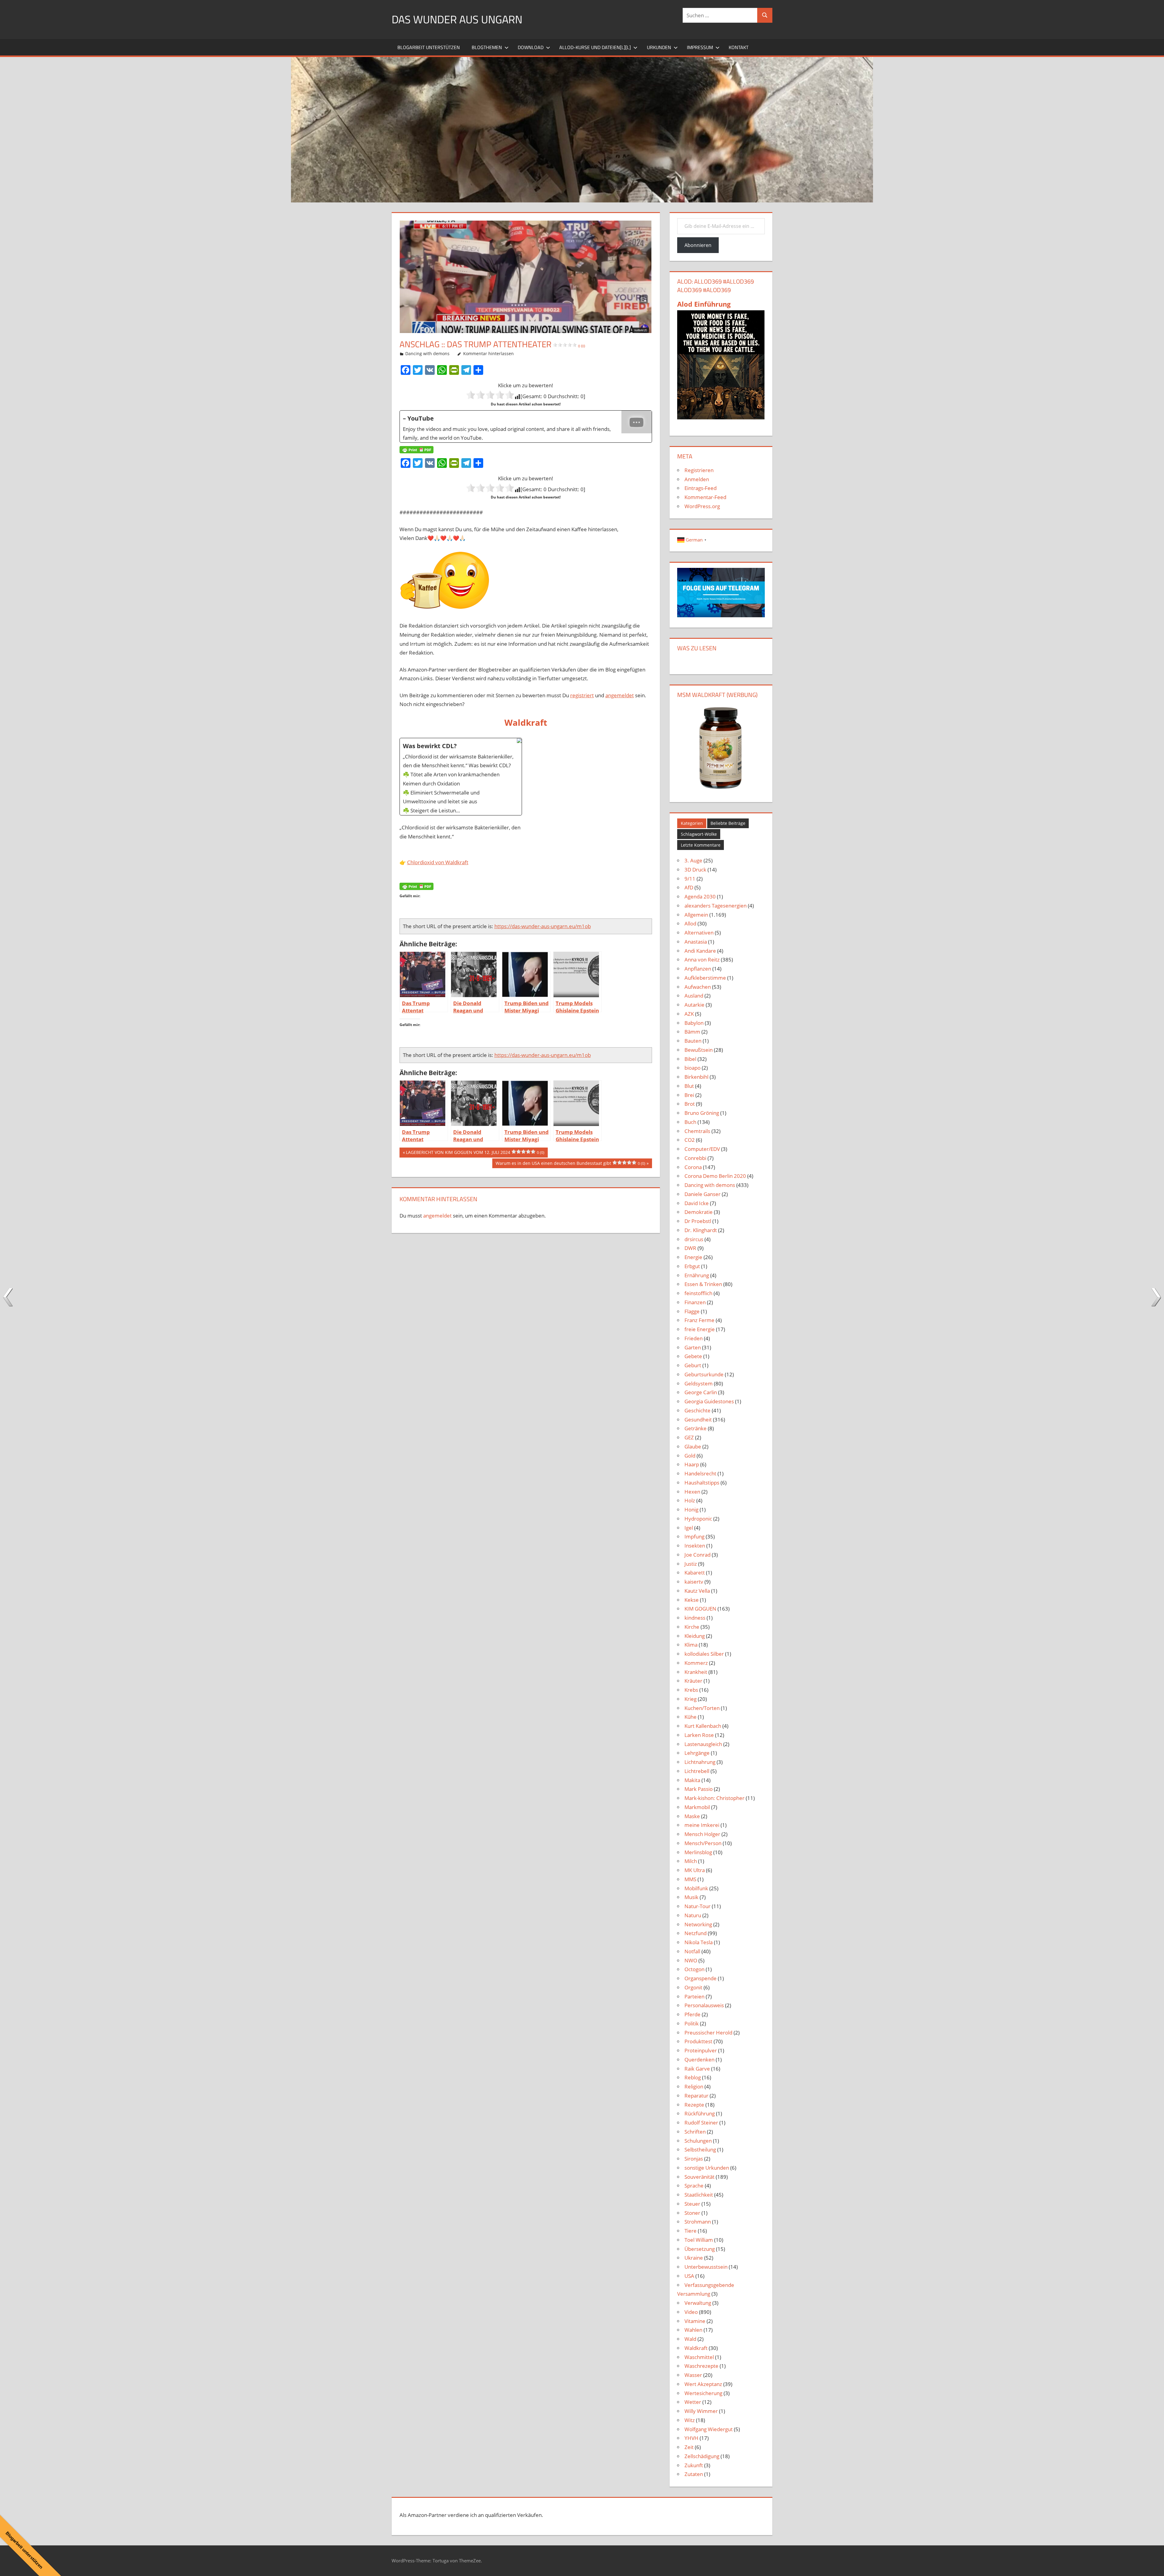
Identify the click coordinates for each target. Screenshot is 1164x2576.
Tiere (691, 2231)
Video (691, 2312)
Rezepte (694, 2105)
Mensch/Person (703, 1843)
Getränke (696, 1428)
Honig (691, 1510)
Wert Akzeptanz (703, 2384)
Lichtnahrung (700, 1762)
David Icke (697, 1203)
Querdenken (699, 2059)
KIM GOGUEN (700, 1609)
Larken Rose (699, 1735)
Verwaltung (698, 2303)
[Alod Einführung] (721, 417)
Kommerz (696, 1663)
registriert (582, 695)
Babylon (694, 1023)
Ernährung (697, 1275)
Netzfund (696, 1933)
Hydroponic (698, 1519)
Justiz (691, 1564)
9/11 (690, 879)
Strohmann (698, 2222)
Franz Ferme (699, 1320)
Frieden (694, 1338)
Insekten (695, 1546)
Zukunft (694, 2465)
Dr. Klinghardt (701, 1230)
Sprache (694, 2186)
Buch (690, 1122)
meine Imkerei (702, 1825)
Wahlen (693, 2330)
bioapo (692, 1068)
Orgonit (693, 1987)
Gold (690, 1456)
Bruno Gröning (702, 1113)
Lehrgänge (697, 1753)
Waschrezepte (701, 2366)
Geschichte (697, 1410)
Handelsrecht (700, 1473)
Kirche (692, 1627)
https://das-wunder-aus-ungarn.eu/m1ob (543, 926)
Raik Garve (697, 2069)
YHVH (691, 2438)
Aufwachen (698, 987)
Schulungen (698, 2141)
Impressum (700, 47)
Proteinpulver (701, 2050)
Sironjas (694, 2159)
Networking (698, 1924)
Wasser (693, 2375)
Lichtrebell (697, 1771)
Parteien (694, 1996)
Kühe (691, 1717)
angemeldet (620, 695)
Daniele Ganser (702, 1194)
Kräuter (693, 1681)
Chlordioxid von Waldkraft (438, 862)
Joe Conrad (697, 1555)
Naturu (693, 1915)
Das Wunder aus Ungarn (457, 19)
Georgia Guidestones (709, 1401)
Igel (689, 1528)
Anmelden (697, 479)
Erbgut (692, 1266)
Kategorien (692, 823)
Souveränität (699, 2177)
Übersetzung (700, 2249)
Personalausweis (704, 2005)
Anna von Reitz (702, 960)
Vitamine (695, 2321)
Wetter (693, 2402)
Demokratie (699, 1212)
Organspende (701, 1978)
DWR (690, 1248)
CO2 (690, 1140)
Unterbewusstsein (706, 2267)
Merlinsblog (698, 1852)
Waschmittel (699, 2357)
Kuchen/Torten (702, 1708)
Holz (690, 1500)
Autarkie (694, 1005)
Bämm (692, 1032)
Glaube (693, 1446)
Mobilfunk (696, 1888)
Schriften (695, 2132)
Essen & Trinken (703, 1284)
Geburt (693, 1365)
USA (689, 2276)
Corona (693, 1167)
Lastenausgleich (703, 1744)
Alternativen (699, 933)
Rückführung (700, 2113)
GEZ (689, 1437)
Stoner (692, 2213)
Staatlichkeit (699, 2195)
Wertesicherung (703, 2393)
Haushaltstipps (702, 1483)
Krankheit (696, 1672)
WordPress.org (702, 506)
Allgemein (696, 915)
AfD (689, 887)
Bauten (693, 1041)
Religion (694, 2086)
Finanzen (695, 1302)
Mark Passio (699, 1789)
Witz (690, 2420)
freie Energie (700, 1329)
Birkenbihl (696, 1077)
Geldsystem (699, 1383)
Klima (691, 1645)
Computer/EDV (702, 1149)
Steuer (692, 2204)
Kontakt (739, 47)
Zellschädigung (702, 2456)
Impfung (694, 1536)
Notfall (692, 1951)
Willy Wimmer (701, 2411)
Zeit (689, 2447)
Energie (693, 1257)
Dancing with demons (427, 353)
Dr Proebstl (698, 1221)
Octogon (694, 1969)
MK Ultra (695, 1870)
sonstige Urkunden (707, 2168)
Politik (692, 2023)
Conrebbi (695, 1158)
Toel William (699, 2240)
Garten (693, 1347)
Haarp (692, 1464)
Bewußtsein (699, 1050)
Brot (690, 1104)
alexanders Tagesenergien (716, 906)
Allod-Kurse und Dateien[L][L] (595, 47)
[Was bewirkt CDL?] (461, 777)
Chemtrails (697, 1131)
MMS (690, 1879)
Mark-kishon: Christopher (714, 1798)
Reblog (693, 2077)
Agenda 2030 (700, 896)
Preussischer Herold (708, 2033)
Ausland (694, 996)
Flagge (692, 1311)
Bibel (690, 1059)
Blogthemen (487, 47)
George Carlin (701, 1392)
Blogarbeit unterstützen (429, 47)
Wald (690, 2339)
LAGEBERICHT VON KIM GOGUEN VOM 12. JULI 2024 (475, 1153)
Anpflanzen (698, 969)
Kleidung (695, 1636)
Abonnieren (698, 245)
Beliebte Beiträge (728, 823)
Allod (690, 923)
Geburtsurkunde (704, 1374)
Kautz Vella (697, 1591)
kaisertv (694, 1582)
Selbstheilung (700, 2149)
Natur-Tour (697, 1906)
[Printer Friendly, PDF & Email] (416, 450)
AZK (689, 1014)
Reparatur (696, 2096)
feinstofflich (698, 1293)
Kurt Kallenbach (703, 1726)
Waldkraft (696, 2348)
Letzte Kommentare (701, 845)
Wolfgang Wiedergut (709, 2429)
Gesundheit (698, 1420)
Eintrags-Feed (701, 488)
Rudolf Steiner (701, 2123)
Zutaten (694, 2474)
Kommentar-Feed (705, 497)
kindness (695, 1618)
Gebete (693, 1356)
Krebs (691, 1690)
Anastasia (696, 942)
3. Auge (693, 860)
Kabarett (695, 1573)
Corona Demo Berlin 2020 (715, 1176)
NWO (691, 1960)
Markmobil (697, 1807)
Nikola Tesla (699, 1942)
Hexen (692, 1492)
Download (531, 47)
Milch (691, 1861)
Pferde (692, 2014)
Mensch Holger (702, 1834)
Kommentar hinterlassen (488, 353)
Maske (692, 1816)
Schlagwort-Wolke (699, 834)
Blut (689, 1086)
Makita (692, 1780)
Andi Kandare (700, 951)
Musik (691, 1897)
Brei (689, 1095)
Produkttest (698, 2041)
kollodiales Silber (704, 1654)
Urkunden (659, 47)
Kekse (692, 1600)
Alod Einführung (704, 304)
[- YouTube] (526, 427)
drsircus (694, 1239)
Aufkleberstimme (705, 978)
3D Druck (695, 870)
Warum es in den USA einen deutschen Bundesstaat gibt (570, 1164)
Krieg (691, 1699)
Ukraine (694, 2258)
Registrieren (699, 470)
